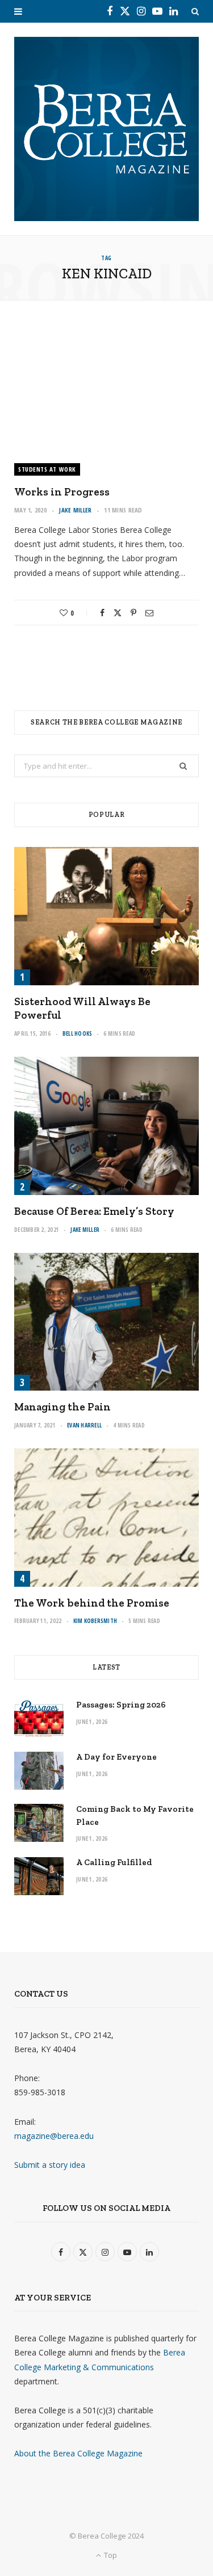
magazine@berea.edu (54, 2136)
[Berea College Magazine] (106, 129)
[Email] (149, 613)
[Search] (195, 11)
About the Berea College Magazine (78, 2453)
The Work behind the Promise (92, 1603)
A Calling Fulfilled (114, 1862)
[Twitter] (118, 613)
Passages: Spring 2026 (121, 1705)
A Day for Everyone (116, 1757)
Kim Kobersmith (95, 1621)
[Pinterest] (133, 613)
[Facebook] (102, 613)
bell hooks (78, 1033)
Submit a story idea (50, 2165)
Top (110, 2555)
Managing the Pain (62, 1407)
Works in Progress (62, 492)
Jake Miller (75, 510)
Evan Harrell (84, 1425)
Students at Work (47, 469)
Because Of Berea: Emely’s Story (94, 1211)
